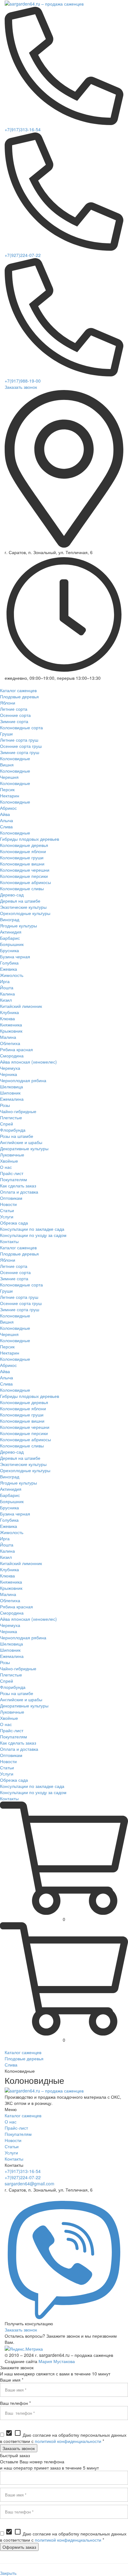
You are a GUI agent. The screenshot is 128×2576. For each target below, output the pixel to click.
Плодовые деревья (24, 2058)
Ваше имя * (12, 2380)
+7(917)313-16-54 (23, 129)
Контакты (14, 2159)
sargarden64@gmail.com (30, 2184)
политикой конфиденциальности (68, 2441)
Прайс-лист (16, 2128)
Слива (11, 2065)
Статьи (12, 2146)
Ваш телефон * (15, 2403)
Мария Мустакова (57, 2361)
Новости (13, 2140)
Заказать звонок (21, 387)
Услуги (11, 2153)
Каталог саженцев (23, 2052)
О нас (11, 2122)
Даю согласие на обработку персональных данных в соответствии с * (63, 2438)
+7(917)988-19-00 (23, 381)
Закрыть (8, 2573)
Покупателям (18, 2134)
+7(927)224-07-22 (23, 255)
